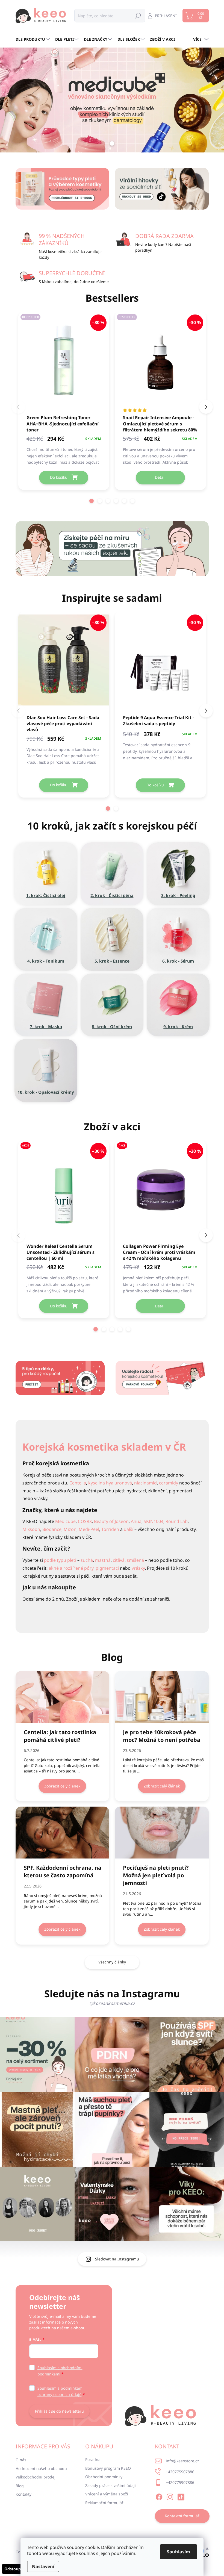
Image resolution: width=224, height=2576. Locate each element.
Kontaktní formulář (182, 2516)
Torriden (110, 1529)
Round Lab (177, 1521)
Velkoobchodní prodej (36, 2477)
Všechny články (112, 1962)
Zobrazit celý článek (62, 1786)
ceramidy (169, 1483)
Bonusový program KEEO (108, 2468)
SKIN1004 (154, 1521)
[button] (92, 501)
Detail (160, 477)
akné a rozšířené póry (71, 1568)
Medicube (65, 1521)
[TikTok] (181, 2496)
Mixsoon (31, 1529)
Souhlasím (179, 2552)
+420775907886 (180, 2472)
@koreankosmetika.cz (112, 2003)
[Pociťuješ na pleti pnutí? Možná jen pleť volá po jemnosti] (162, 1833)
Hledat (138, 15)
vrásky (138, 1568)
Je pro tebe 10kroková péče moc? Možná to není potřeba (162, 1736)
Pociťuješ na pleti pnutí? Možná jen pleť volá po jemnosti (156, 1875)
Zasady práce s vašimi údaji (110, 2485)
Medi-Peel (89, 1529)
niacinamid (145, 1483)
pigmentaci (107, 1568)
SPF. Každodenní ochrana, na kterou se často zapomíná (63, 1871)
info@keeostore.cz (182, 2461)
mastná (103, 1560)
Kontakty (23, 2494)
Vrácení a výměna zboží (107, 2494)
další (129, 1529)
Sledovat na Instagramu (117, 2259)
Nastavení (43, 2566)
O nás (21, 2460)
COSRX (85, 1521)
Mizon (70, 1529)
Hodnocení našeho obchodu (41, 2468)
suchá (87, 1560)
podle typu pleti (60, 1560)
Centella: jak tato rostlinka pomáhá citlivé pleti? (60, 1736)
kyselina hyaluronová (110, 1483)
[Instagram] (170, 2496)
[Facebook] (159, 2496)
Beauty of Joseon (111, 1521)
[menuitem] (33, 39)
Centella (78, 1483)
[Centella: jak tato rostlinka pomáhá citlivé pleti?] (63, 1697)
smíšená (135, 1560)
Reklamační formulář (104, 2503)
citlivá (119, 1560)
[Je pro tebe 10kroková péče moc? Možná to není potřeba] (162, 1697)
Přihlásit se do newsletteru (59, 2411)
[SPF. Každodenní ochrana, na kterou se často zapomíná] (63, 1833)
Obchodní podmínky (104, 2477)
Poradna (93, 2459)
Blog (20, 2486)
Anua (136, 1521)
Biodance (52, 1529)
